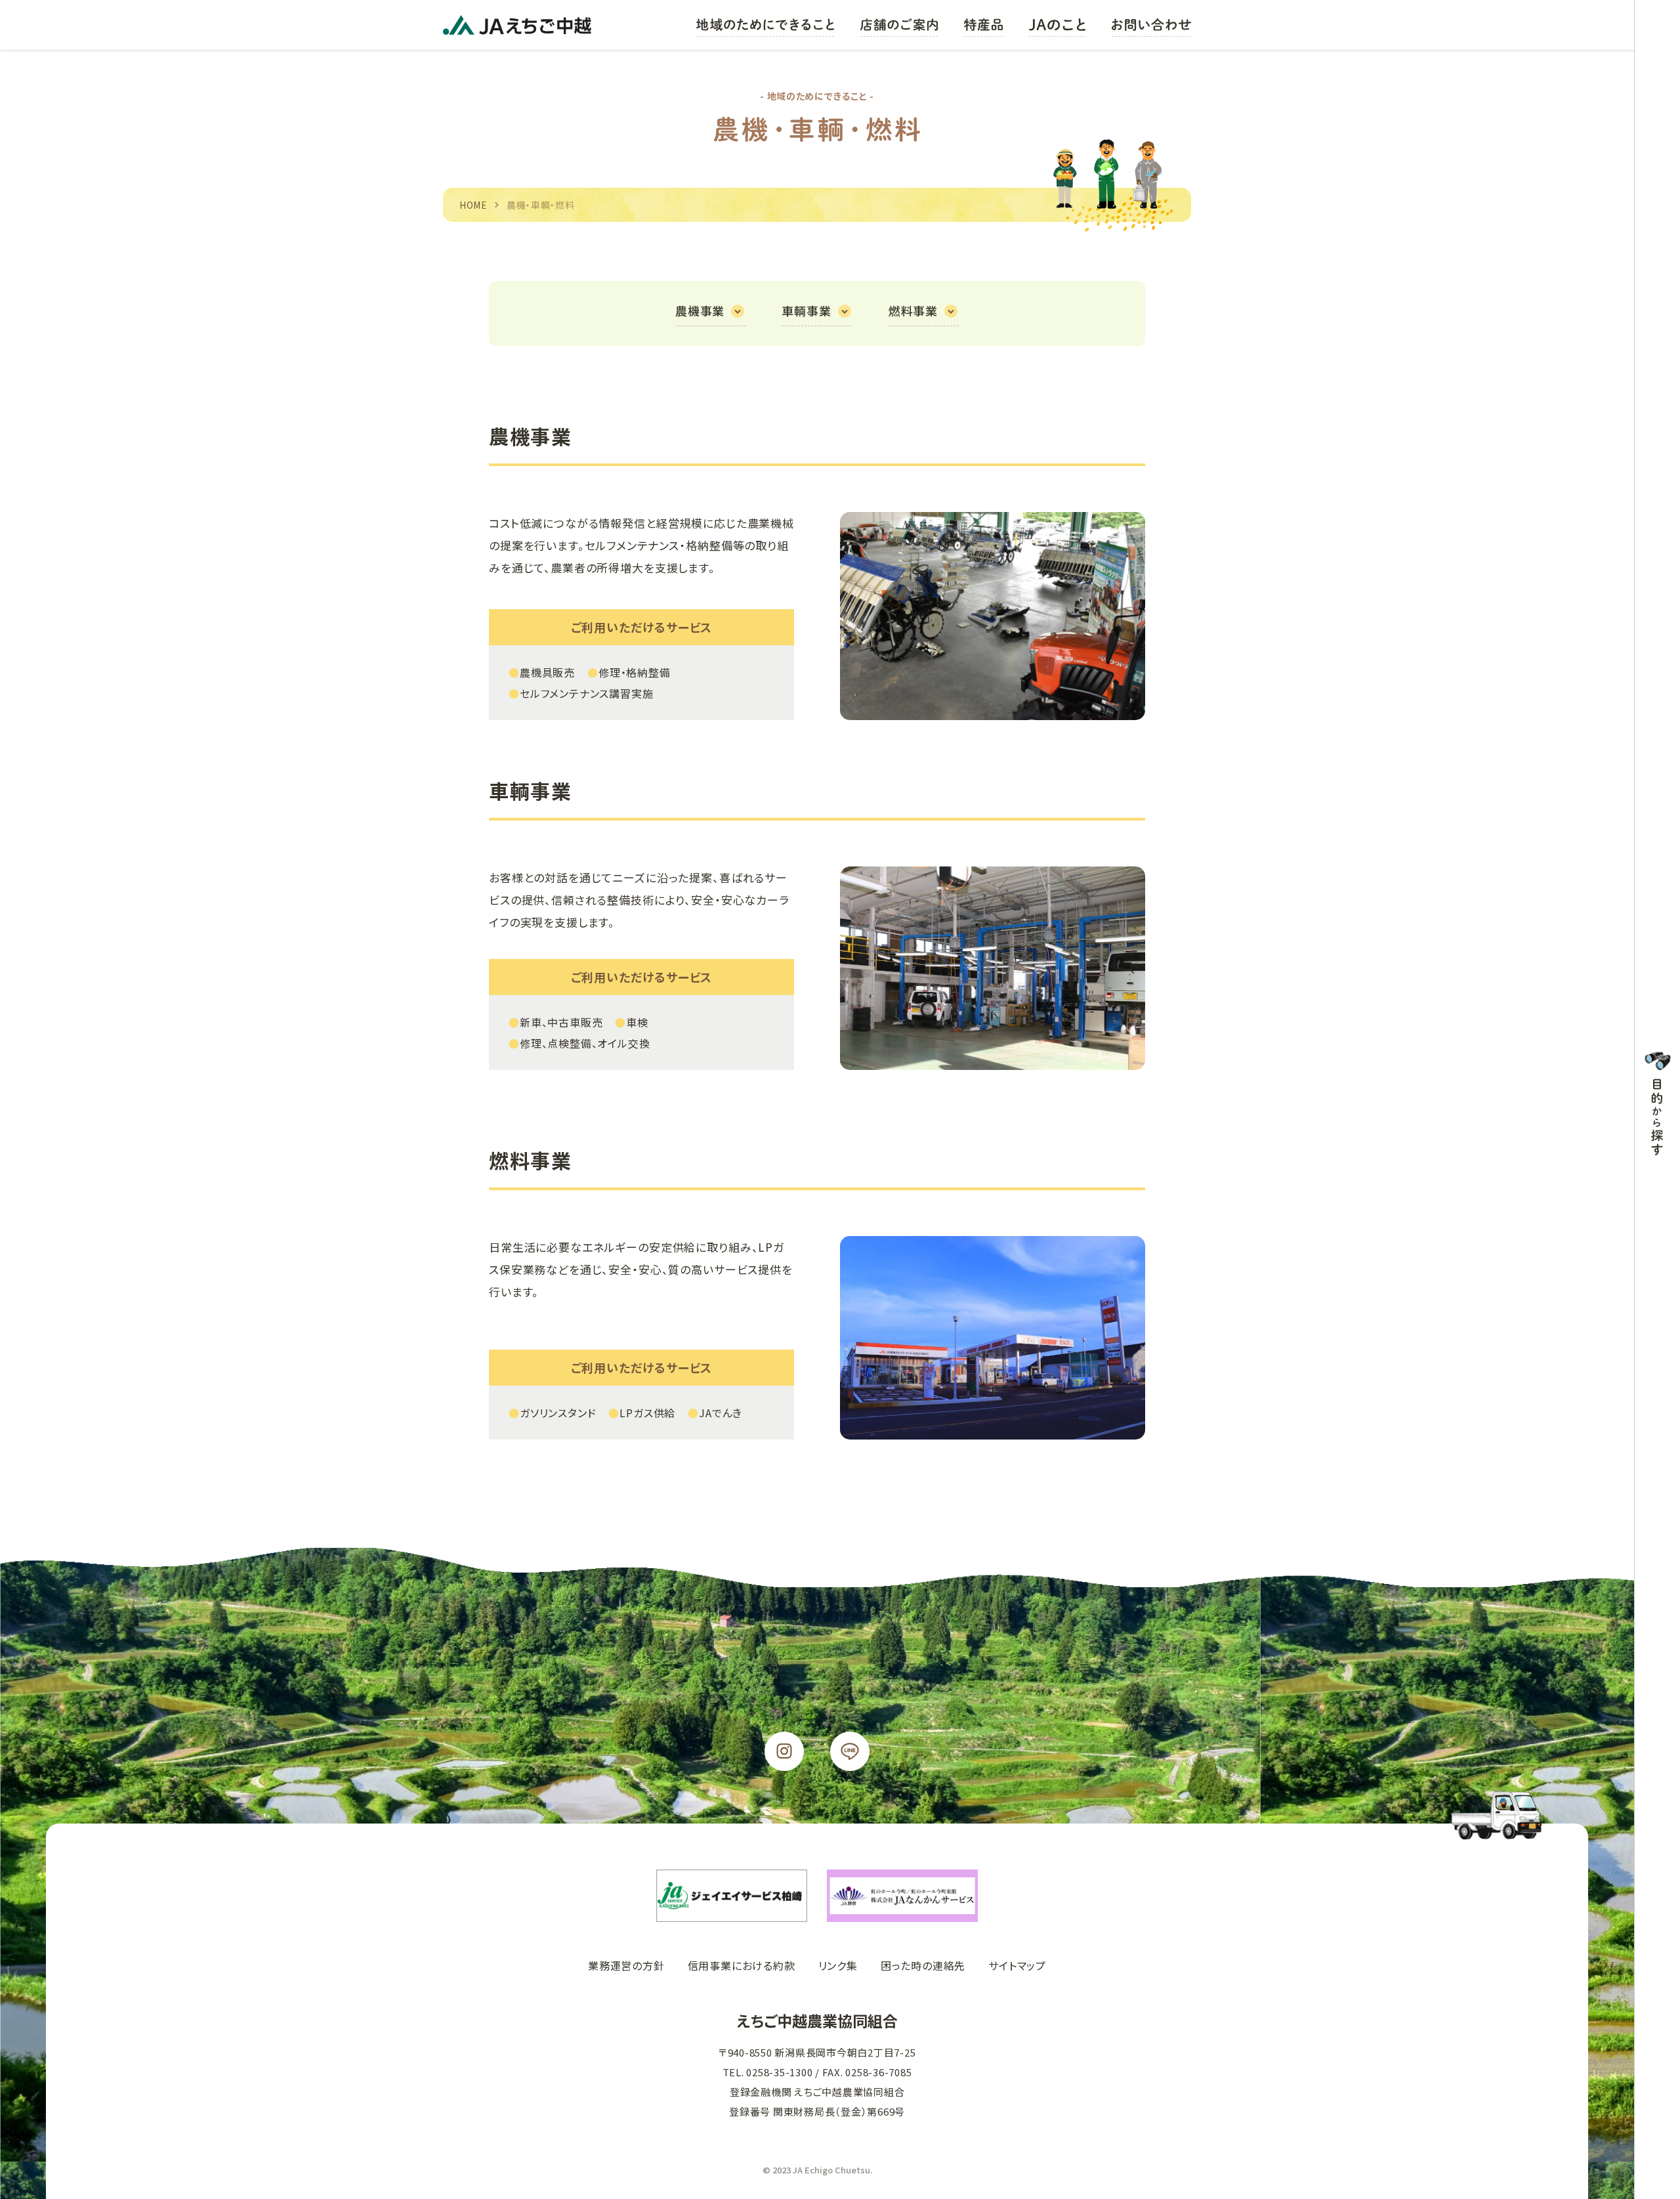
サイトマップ (1017, 1965)
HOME (473, 205)
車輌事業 (806, 310)
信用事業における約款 (742, 1965)
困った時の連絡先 (923, 1965)
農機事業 (700, 310)
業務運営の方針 (626, 1965)
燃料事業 (913, 310)
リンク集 (838, 1965)
